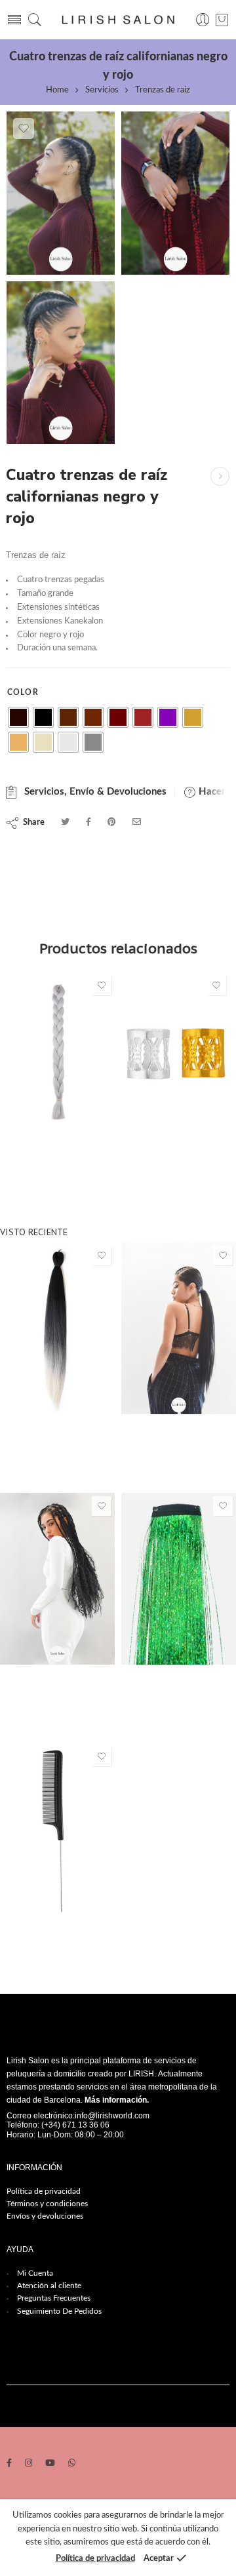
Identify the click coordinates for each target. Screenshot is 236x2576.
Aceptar (159, 2559)
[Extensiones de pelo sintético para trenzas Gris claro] (61, 1053)
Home (57, 90)
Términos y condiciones (47, 2204)
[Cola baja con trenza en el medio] (179, 1328)
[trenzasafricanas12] (61, 193)
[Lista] (222, 20)
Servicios (102, 90)
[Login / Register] (203, 20)
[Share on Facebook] (88, 822)
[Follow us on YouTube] (50, 2464)
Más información (116, 2100)
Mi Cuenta (35, 2273)
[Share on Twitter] (65, 822)
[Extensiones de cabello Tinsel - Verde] (179, 1579)
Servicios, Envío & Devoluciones (93, 792)
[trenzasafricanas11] (175, 193)
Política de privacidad (44, 2191)
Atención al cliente (49, 2286)
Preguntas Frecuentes (54, 2298)
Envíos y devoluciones (45, 2216)
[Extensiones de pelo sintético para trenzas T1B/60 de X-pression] (57, 1328)
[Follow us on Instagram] (29, 2464)
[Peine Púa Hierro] (57, 1829)
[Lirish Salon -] (118, 20)
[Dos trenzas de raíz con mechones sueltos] (220, 476)
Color (23, 692)
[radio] (18, 717)
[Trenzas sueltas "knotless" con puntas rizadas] (57, 1579)
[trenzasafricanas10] (61, 363)
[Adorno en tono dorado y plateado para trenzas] (175, 1053)
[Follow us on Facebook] (9, 2464)
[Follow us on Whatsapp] (72, 2464)
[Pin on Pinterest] (112, 822)
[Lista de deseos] (24, 129)
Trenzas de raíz (163, 90)
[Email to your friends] (137, 822)
